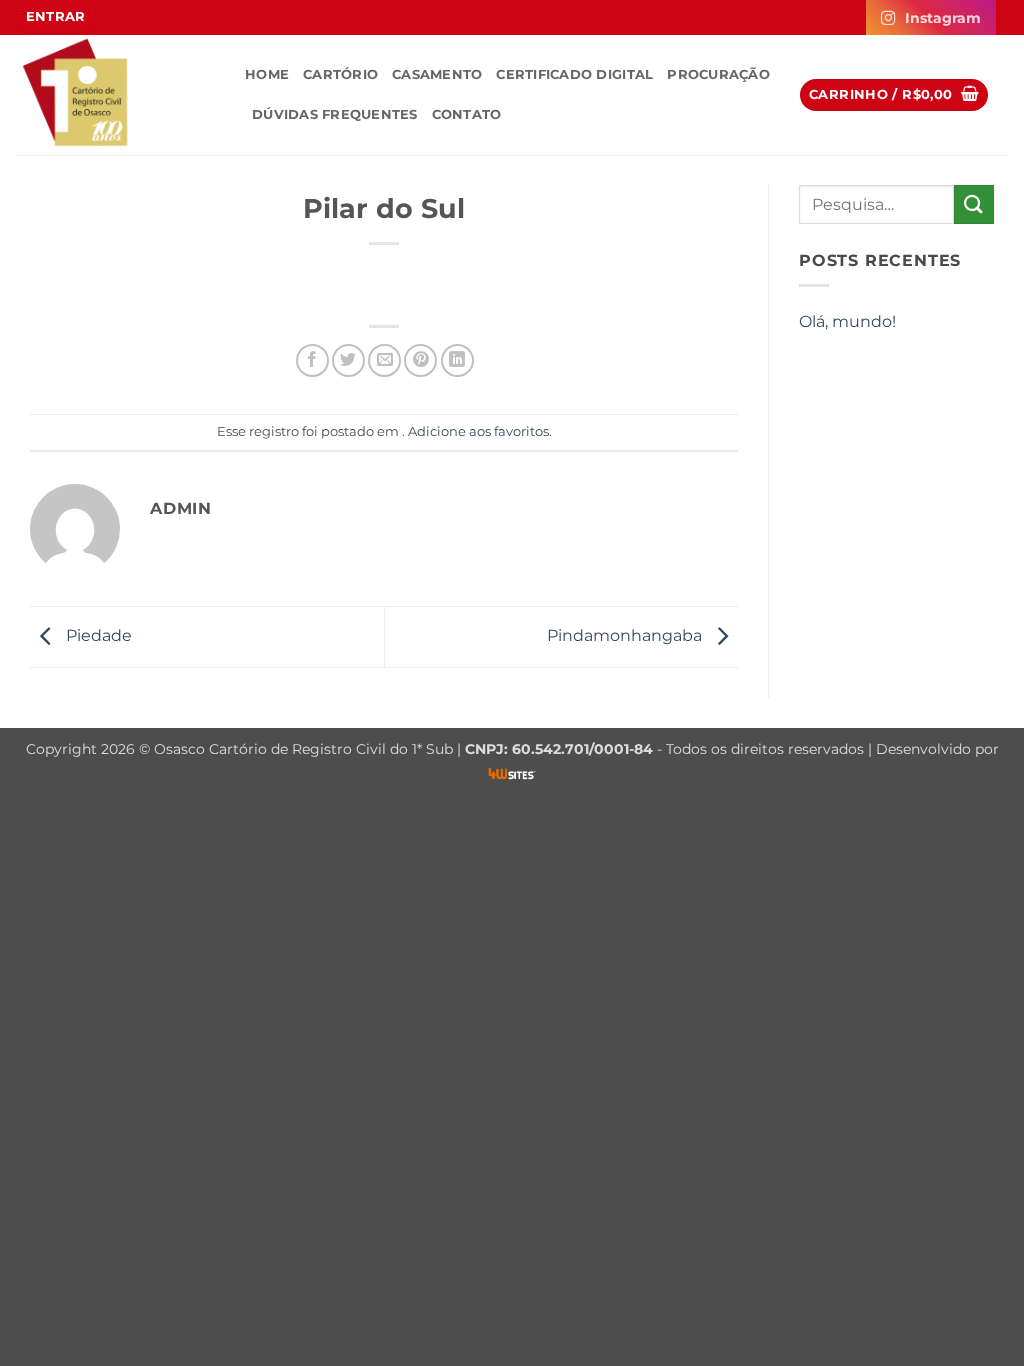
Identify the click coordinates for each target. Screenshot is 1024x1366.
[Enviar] (974, 204)
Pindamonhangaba (626, 635)
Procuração (718, 74)
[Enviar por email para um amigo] (384, 360)
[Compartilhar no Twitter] (348, 360)
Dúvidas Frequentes (335, 114)
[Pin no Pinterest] (420, 360)
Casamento (437, 74)
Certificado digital (574, 74)
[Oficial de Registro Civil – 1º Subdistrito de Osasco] (115, 95)
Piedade (97, 635)
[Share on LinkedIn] (457, 360)
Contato (467, 114)
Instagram (943, 18)
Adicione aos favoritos (478, 431)
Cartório (340, 74)
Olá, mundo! (847, 321)
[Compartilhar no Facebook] (312, 360)
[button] (56, 17)
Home (267, 74)
